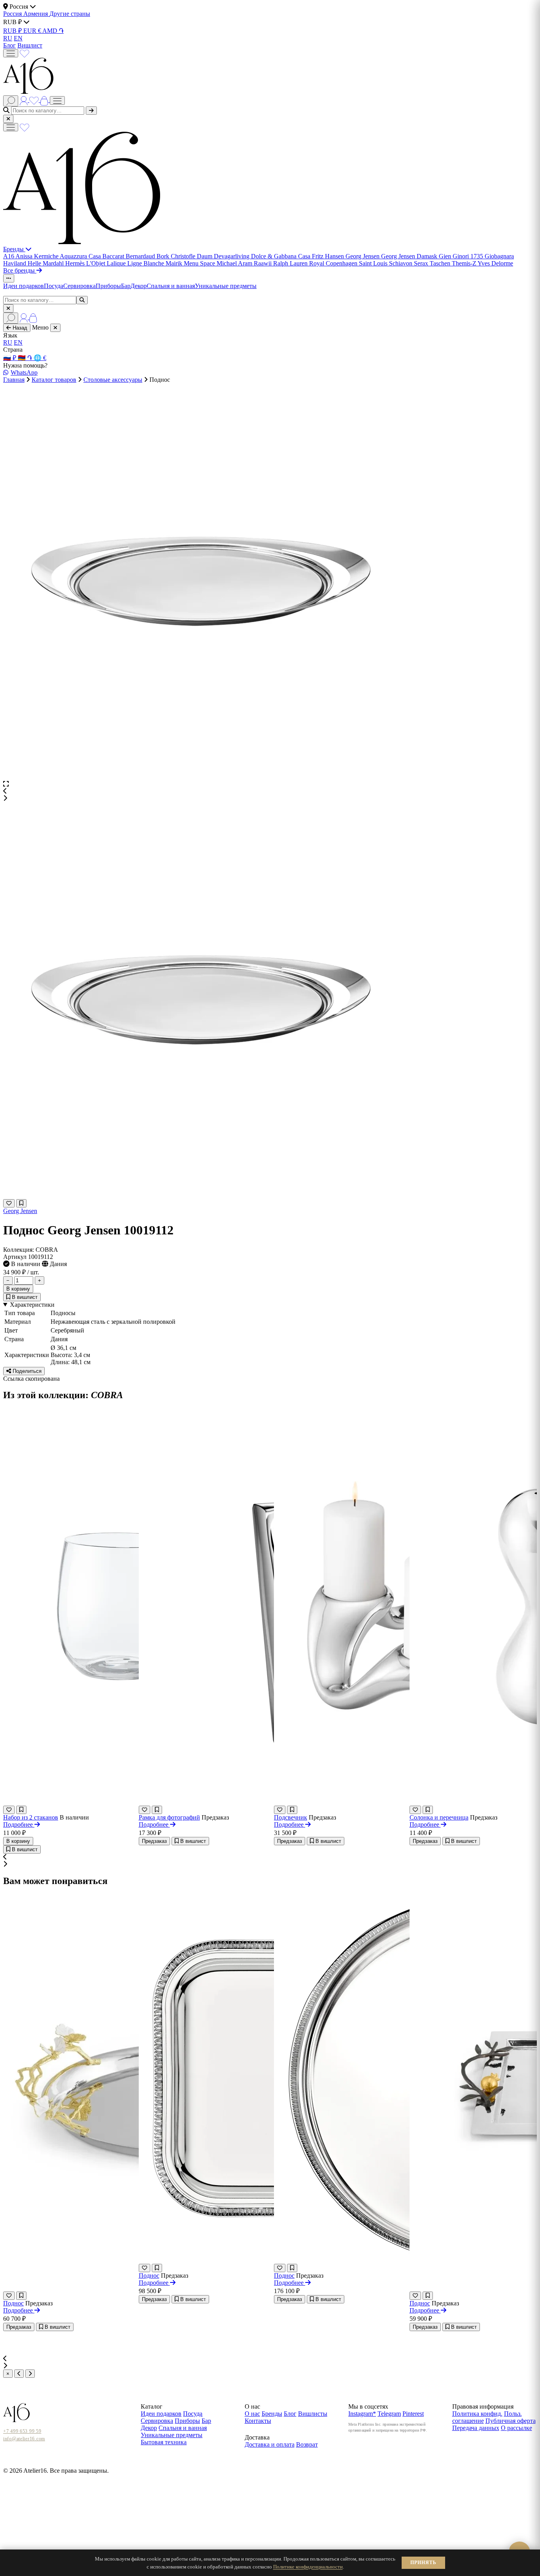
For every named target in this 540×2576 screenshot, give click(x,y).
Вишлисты (313, 2414)
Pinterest (413, 2414)
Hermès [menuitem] (76, 263)
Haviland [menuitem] (15, 263)
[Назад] (19, 2374)
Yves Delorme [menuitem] (495, 263)
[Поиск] (11, 101)
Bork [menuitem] (164, 256)
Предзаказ (154, 1841)
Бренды (14, 249)
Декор (139, 286)
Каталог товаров (54, 380)
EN (18, 38)
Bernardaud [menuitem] (141, 256)
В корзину (18, 1289)
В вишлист (24, 1297)
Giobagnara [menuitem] (499, 256)
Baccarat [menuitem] (114, 256)
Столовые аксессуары (113, 380)
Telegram (389, 2414)
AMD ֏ (53, 31)
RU (8, 38)
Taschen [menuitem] (441, 263)
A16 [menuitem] (9, 256)
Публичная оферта (511, 2421)
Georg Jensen (20, 1211)
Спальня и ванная (171, 286)
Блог (9, 45)
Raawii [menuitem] (263, 263)
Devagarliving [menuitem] (232, 256)
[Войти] (25, 100)
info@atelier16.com (24, 2439)
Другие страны (70, 14)
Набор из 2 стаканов (31, 1817)
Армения (36, 14)
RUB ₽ (13, 31)
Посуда (54, 286)
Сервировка (79, 286)
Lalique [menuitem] (117, 263)
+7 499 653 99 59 (22, 2431)
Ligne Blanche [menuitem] (146, 263)
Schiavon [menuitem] (401, 263)
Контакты (258, 2421)
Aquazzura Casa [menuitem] (81, 256)
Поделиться (26, 1371)
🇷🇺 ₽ (10, 358)
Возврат (307, 2444)
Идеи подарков (24, 286)
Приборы (108, 286)
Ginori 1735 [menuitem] (469, 256)
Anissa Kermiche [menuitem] (38, 256)
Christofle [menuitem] (184, 256)
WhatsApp (24, 372)
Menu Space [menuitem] (200, 263)
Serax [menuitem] (422, 263)
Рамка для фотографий (169, 1817)
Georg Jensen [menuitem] (363, 256)
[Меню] (11, 53)
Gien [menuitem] (446, 256)
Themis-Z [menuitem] (465, 263)
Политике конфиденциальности (308, 2567)
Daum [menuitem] (205, 256)
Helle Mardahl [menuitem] (46, 263)
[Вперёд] (30, 2374)
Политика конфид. (477, 2414)
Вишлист (30, 45)
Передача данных (476, 2428)
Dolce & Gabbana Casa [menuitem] (281, 256)
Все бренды (20, 270)
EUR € (33, 31)
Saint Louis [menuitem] (374, 263)
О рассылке (516, 2428)
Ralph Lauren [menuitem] (291, 263)
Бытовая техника (164, 2442)
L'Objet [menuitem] (96, 263)
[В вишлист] (21, 1203)
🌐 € (40, 358)
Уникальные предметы (226, 286)
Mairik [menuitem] (175, 263)
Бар (126, 286)
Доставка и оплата (270, 2444)
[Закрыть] (8, 119)
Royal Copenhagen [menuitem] (334, 263)
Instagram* (362, 2414)
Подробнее (19, 1824)
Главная (14, 380)
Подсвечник (291, 1817)
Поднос (13, 2303)
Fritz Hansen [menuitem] (329, 256)
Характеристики (32, 1305)
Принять (423, 2563)
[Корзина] (45, 100)
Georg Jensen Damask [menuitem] (410, 256)
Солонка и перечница (439, 1817)
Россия (13, 14)
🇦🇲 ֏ (26, 358)
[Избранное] (25, 53)
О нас (252, 2414)
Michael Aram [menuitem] (235, 263)
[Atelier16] (82, 242)
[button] (270, 791)
